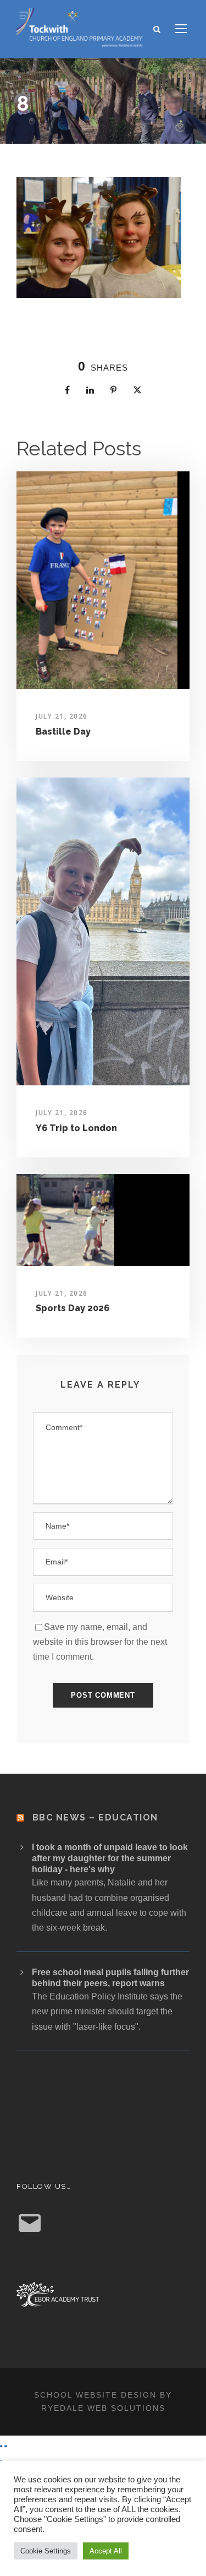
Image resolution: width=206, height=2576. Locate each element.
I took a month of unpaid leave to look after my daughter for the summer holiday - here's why (110, 1858)
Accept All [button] (106, 2551)
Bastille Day (63, 732)
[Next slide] (5, 2446)
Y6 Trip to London (76, 1128)
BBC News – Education (95, 1817)
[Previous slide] (1, 2446)
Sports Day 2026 (73, 1308)
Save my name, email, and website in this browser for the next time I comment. (100, 1642)
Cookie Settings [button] (46, 2551)
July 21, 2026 (62, 716)
